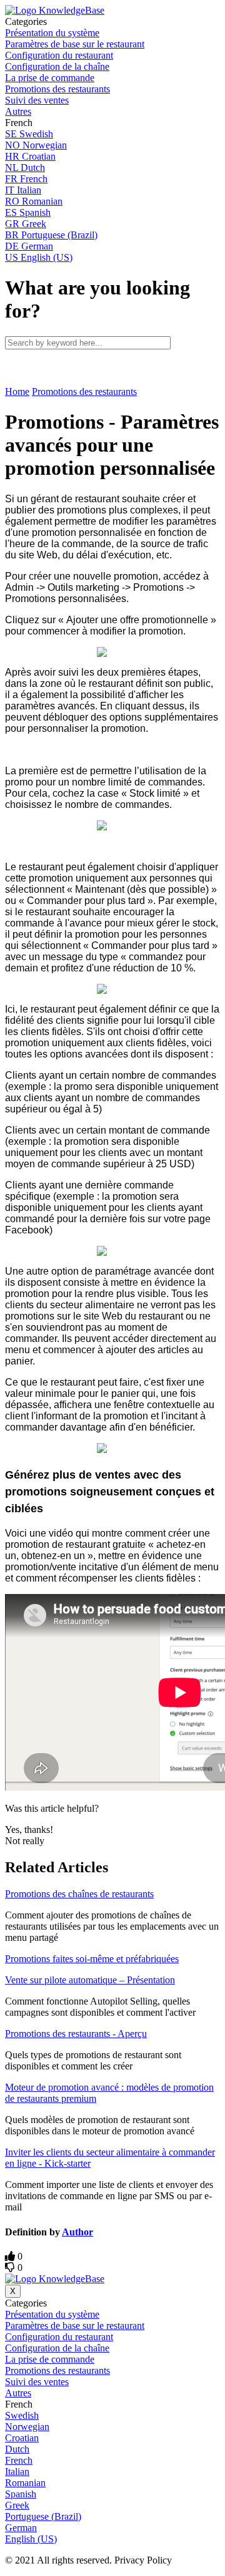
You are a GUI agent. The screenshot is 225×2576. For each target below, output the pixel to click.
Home (17, 391)
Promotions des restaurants (84, 391)
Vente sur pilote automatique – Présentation (90, 1980)
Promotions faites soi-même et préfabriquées (92, 1959)
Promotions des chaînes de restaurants (79, 1894)
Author (77, 2232)
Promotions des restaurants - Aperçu (76, 2034)
